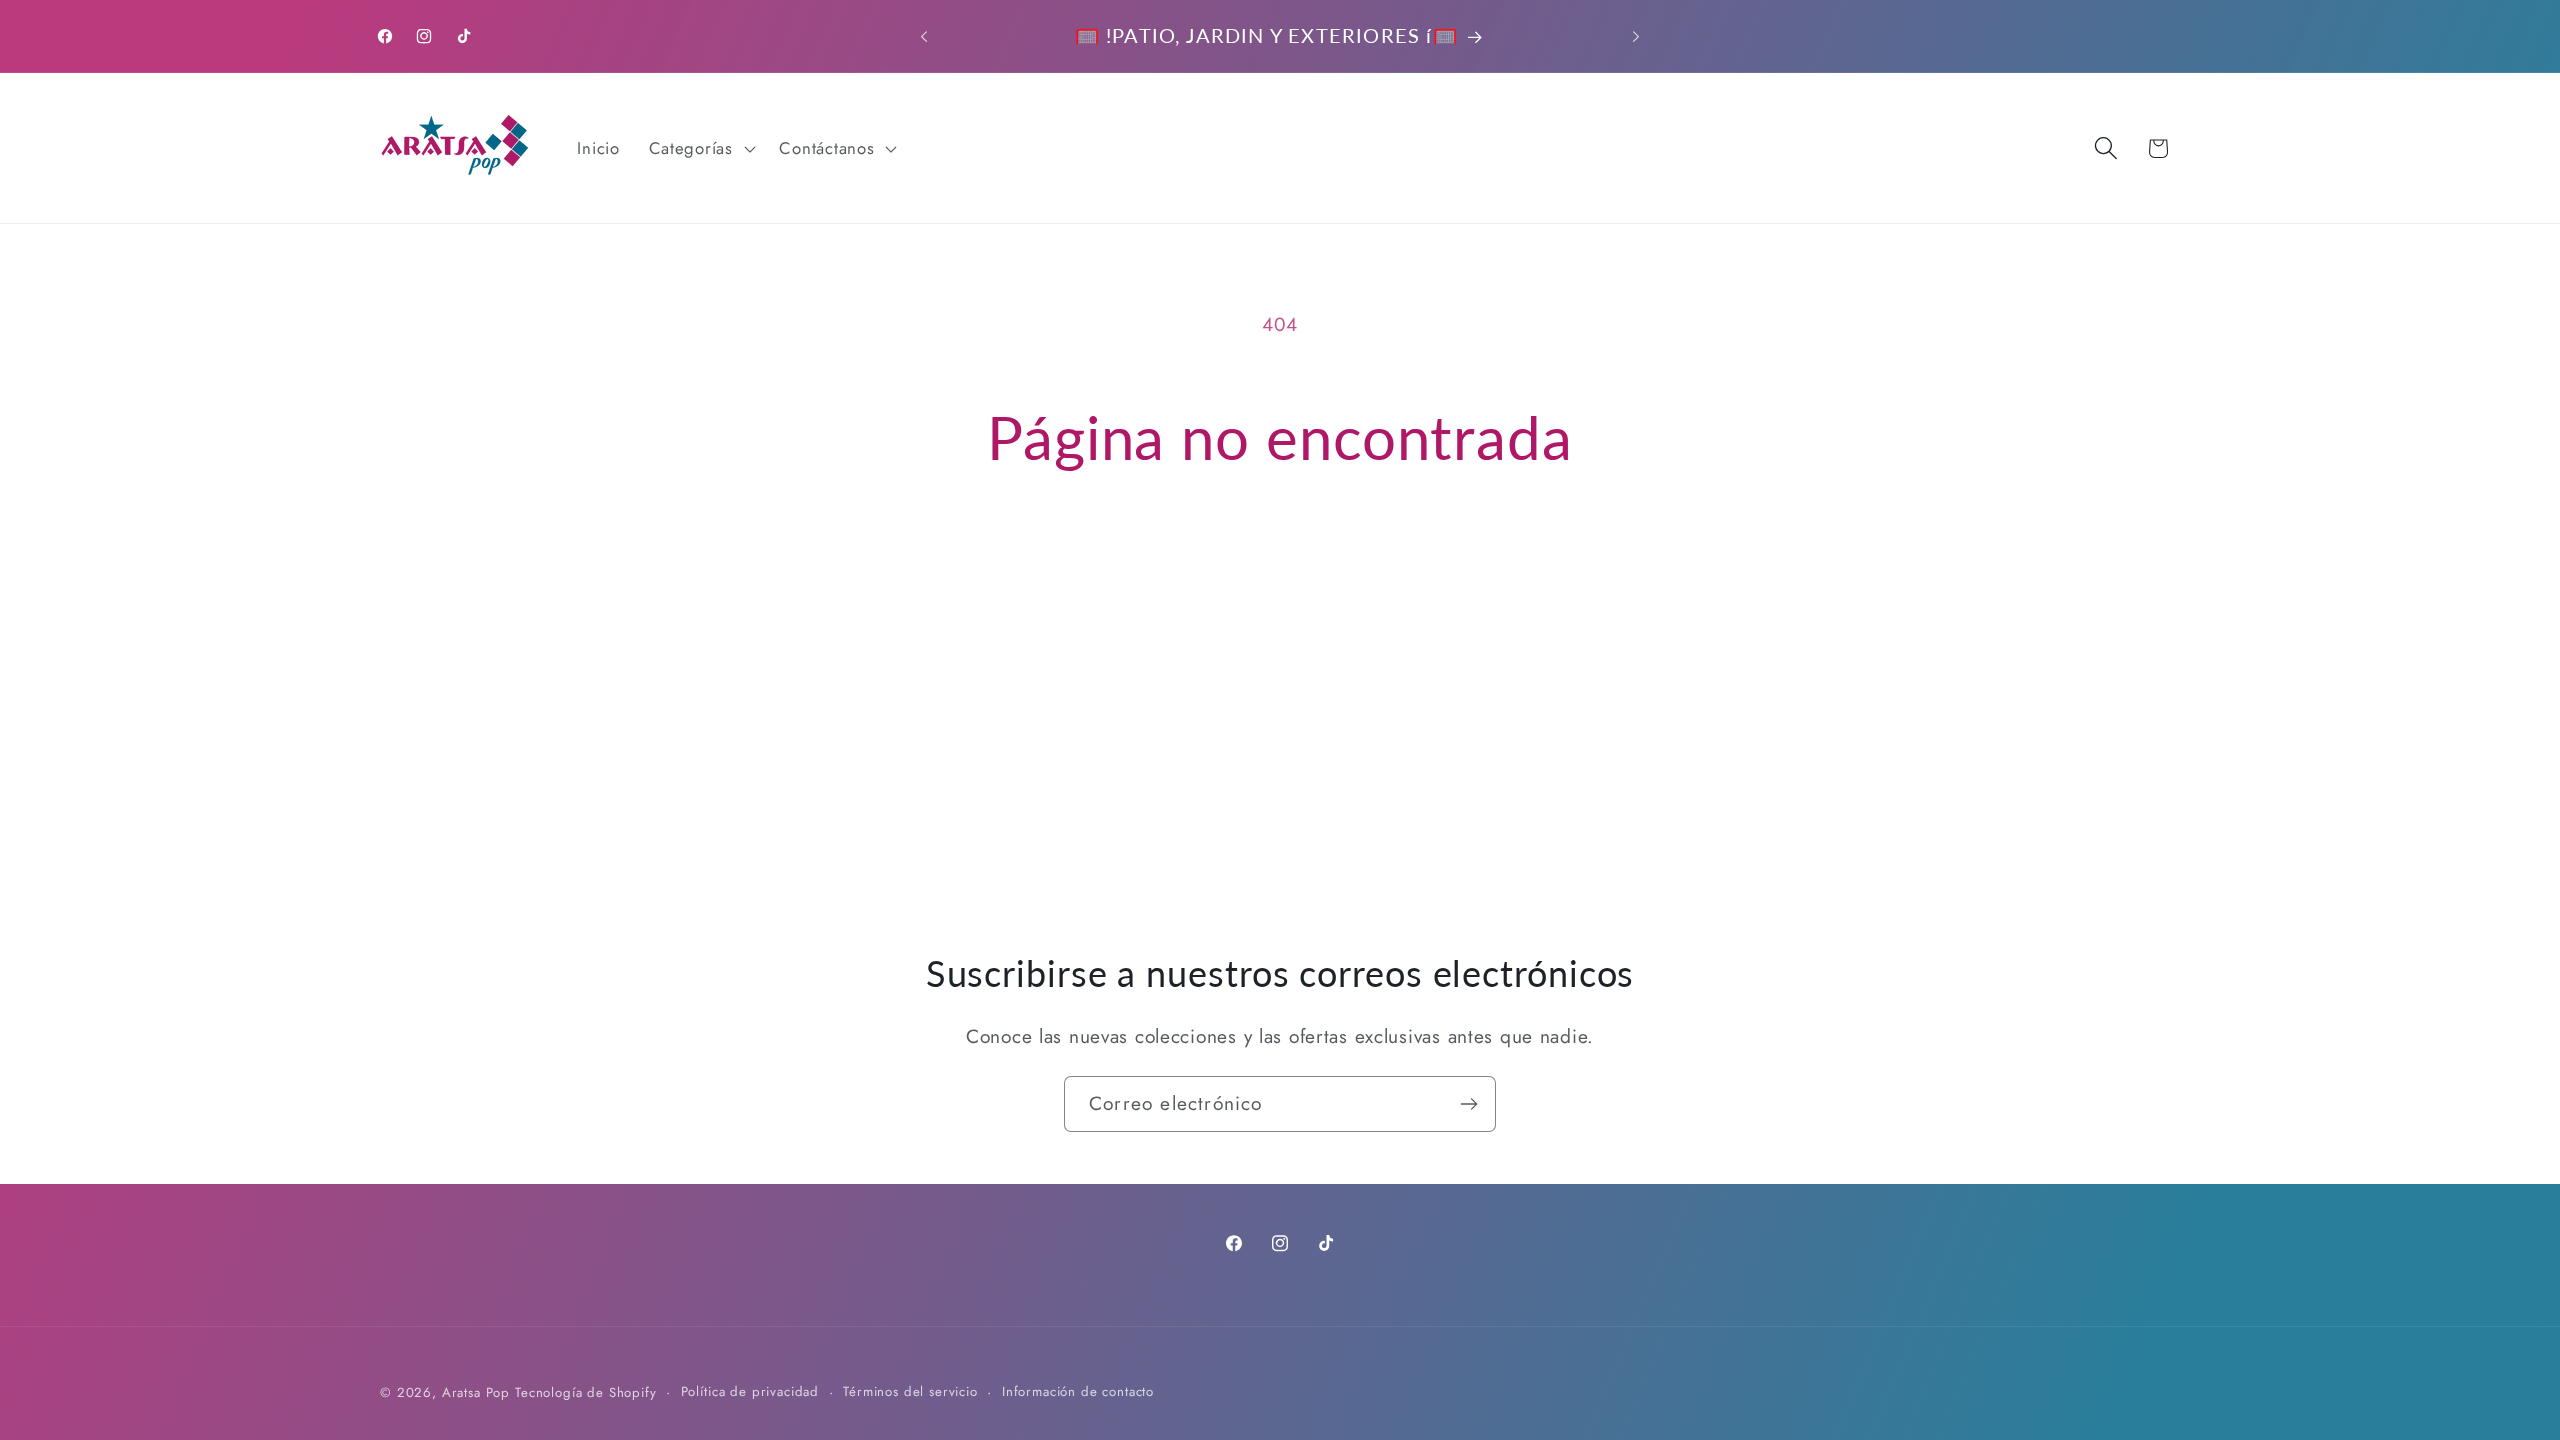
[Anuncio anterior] (924, 36)
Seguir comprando (1280, 562)
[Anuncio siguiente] (1636, 36)
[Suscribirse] (1468, 1104)
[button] (699, 148)
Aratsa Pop (476, 1392)
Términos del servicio (910, 1391)
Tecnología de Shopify (586, 1392)
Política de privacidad (750, 1391)
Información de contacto (1078, 1391)
